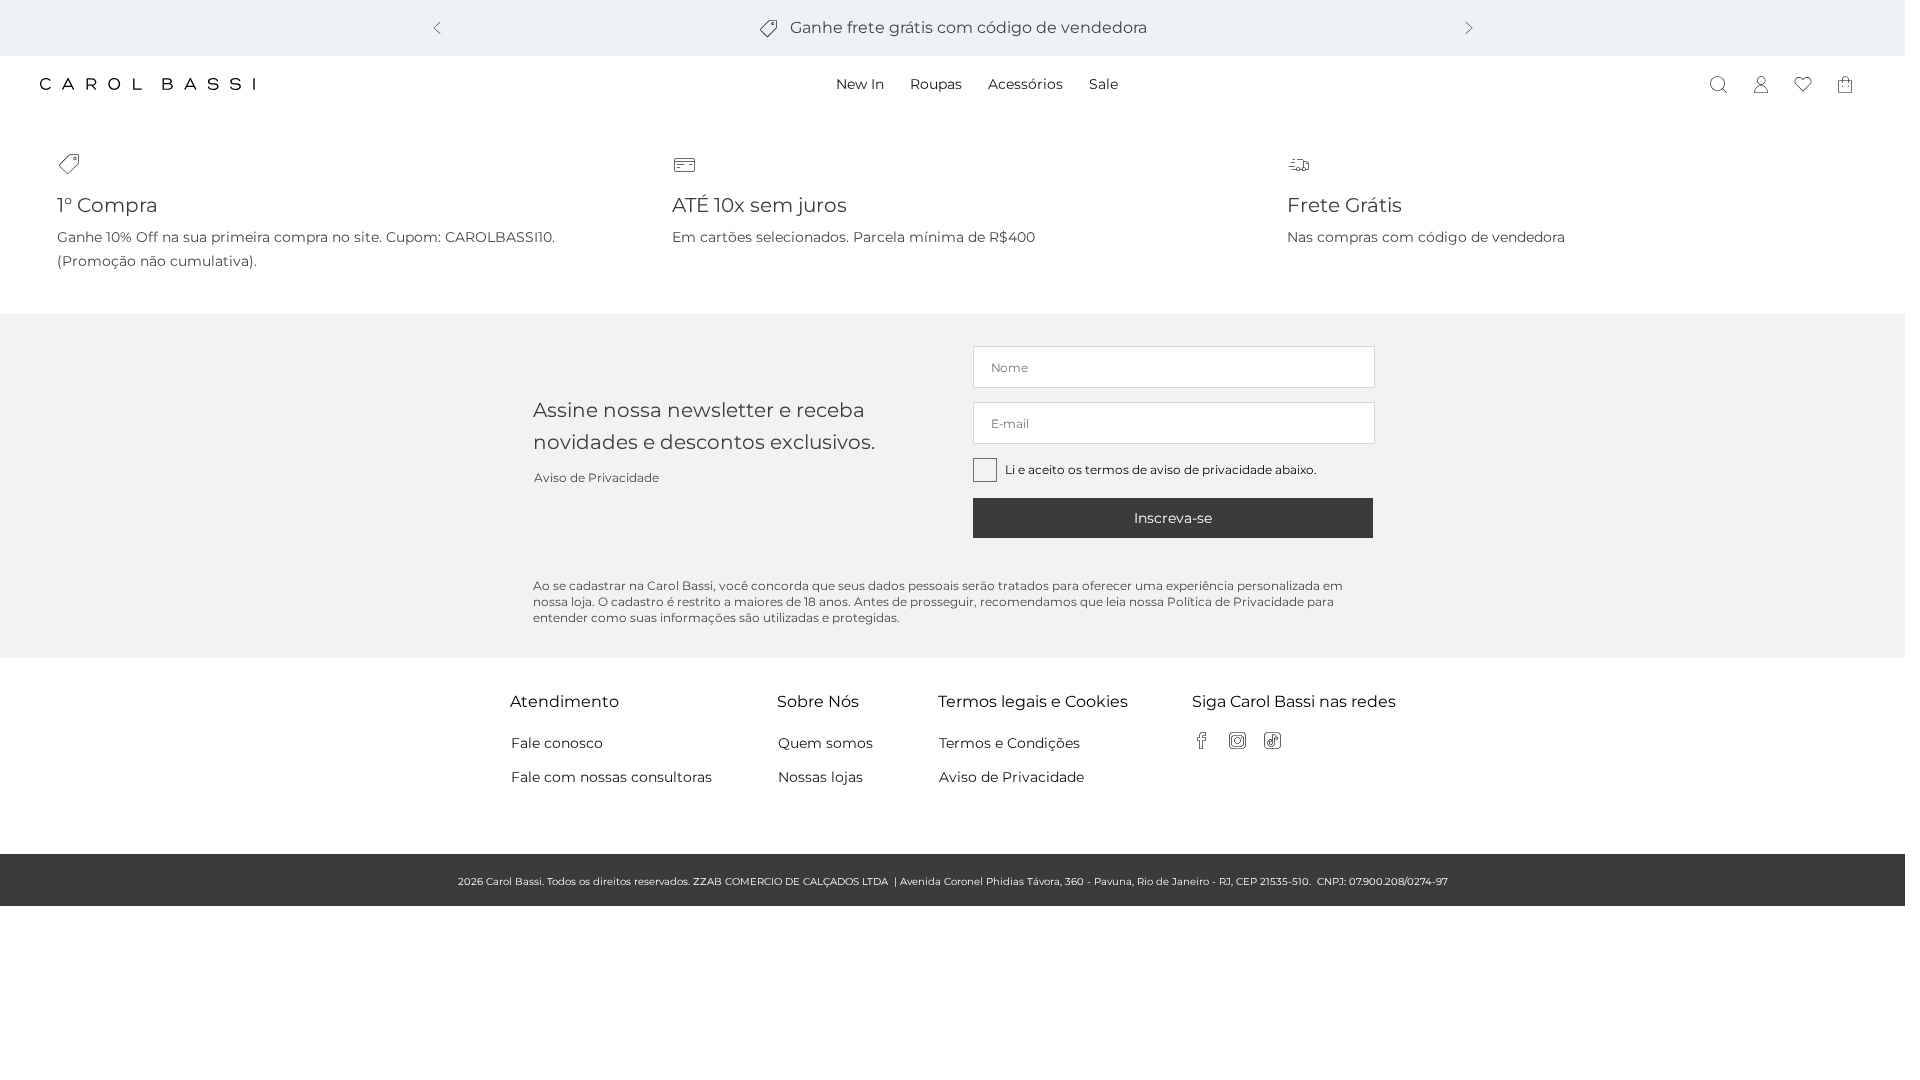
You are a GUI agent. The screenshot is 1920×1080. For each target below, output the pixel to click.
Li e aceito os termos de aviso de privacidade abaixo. (1161, 469)
